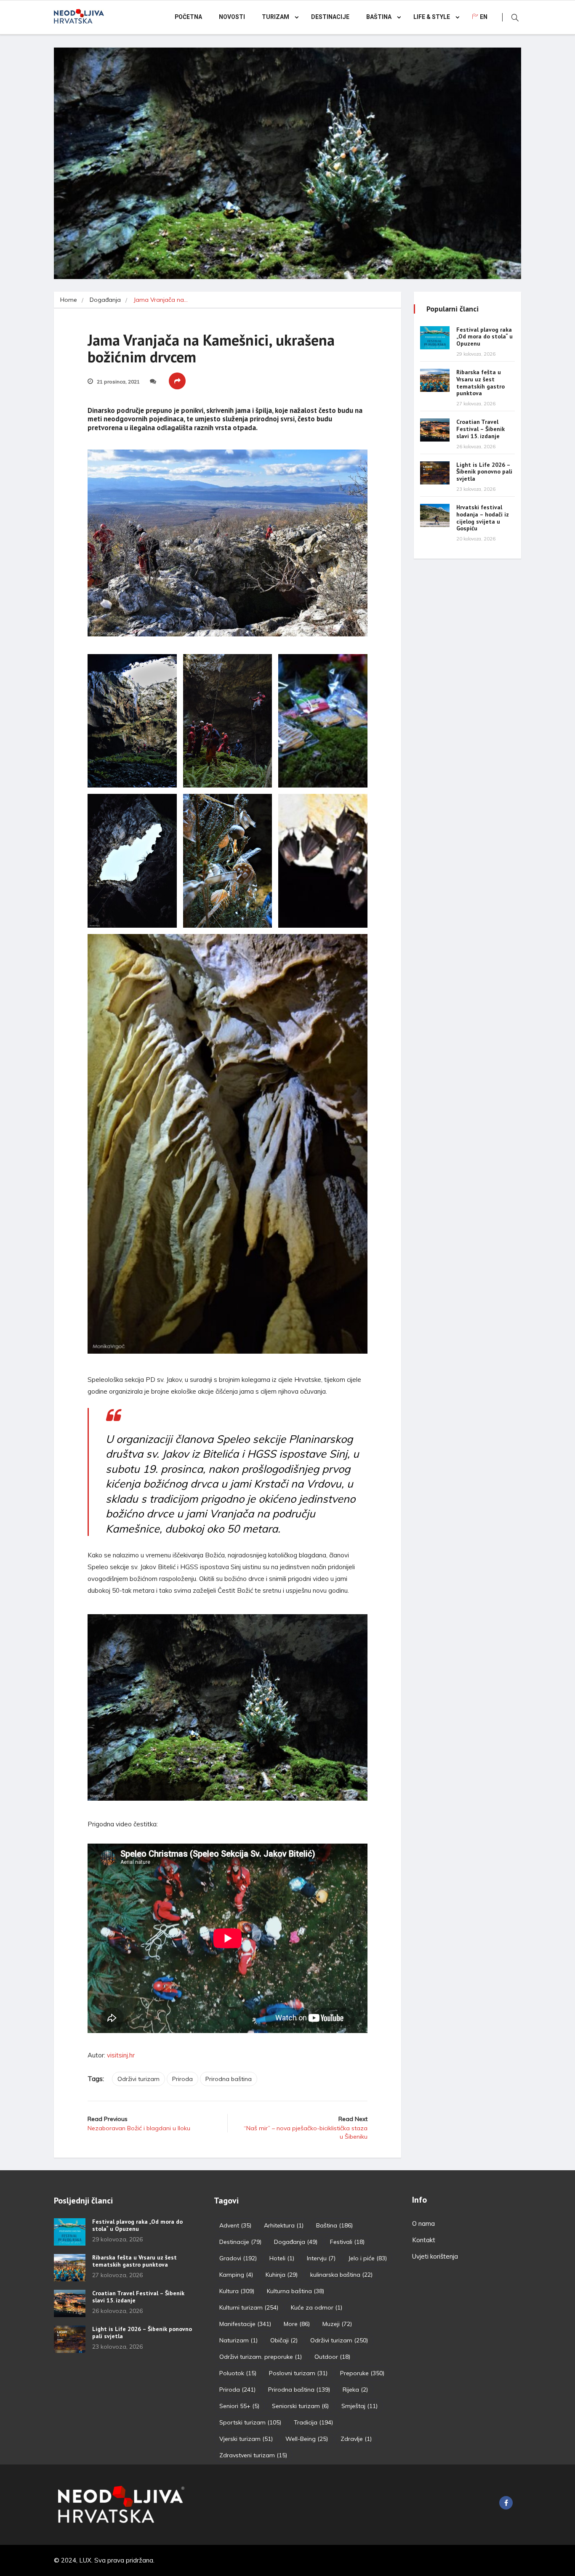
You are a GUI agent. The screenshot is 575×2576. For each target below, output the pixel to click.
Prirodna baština (229, 2079)
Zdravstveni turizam (253, 2455)
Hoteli (282, 2258)
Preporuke (362, 2373)
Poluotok (238, 2373)
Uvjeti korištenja (435, 2256)
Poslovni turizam (298, 2373)
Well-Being (307, 2439)
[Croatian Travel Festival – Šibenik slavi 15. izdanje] (435, 430)
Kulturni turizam (249, 2307)
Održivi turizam (138, 2079)
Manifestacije (245, 2324)
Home (69, 300)
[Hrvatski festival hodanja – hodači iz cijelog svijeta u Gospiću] (435, 515)
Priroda (182, 2079)
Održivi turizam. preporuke (261, 2357)
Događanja (105, 300)
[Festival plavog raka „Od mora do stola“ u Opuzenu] (435, 338)
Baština (379, 17)
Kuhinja (282, 2275)
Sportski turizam (250, 2422)
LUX (85, 2560)
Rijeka (355, 2390)
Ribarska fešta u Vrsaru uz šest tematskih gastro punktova (480, 383)
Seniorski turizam (300, 2406)
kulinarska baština (341, 2275)
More (297, 2324)
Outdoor (332, 2357)
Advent (235, 2225)
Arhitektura (284, 2225)
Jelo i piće (367, 2258)
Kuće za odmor (317, 2307)
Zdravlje (356, 2439)
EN (484, 17)
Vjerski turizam (246, 2439)
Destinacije (330, 17)
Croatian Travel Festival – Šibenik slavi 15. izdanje (480, 429)
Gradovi (238, 2258)
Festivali (347, 2242)
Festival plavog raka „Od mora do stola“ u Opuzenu (484, 337)
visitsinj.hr (121, 2055)
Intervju (321, 2258)
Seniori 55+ (239, 2406)
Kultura (237, 2291)
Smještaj (359, 2406)
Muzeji (337, 2324)
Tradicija (313, 2422)
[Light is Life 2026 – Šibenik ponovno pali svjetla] (435, 473)
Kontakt (424, 2240)
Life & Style (432, 17)
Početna (188, 17)
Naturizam (238, 2340)
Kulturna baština (295, 2291)
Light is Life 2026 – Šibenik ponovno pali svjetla (484, 472)
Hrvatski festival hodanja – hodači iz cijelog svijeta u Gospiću (483, 518)
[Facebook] (506, 2503)
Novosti (232, 17)
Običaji (284, 2340)
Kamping (236, 2275)
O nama (423, 2223)
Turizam (276, 17)
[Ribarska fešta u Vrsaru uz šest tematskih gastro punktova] (435, 380)
